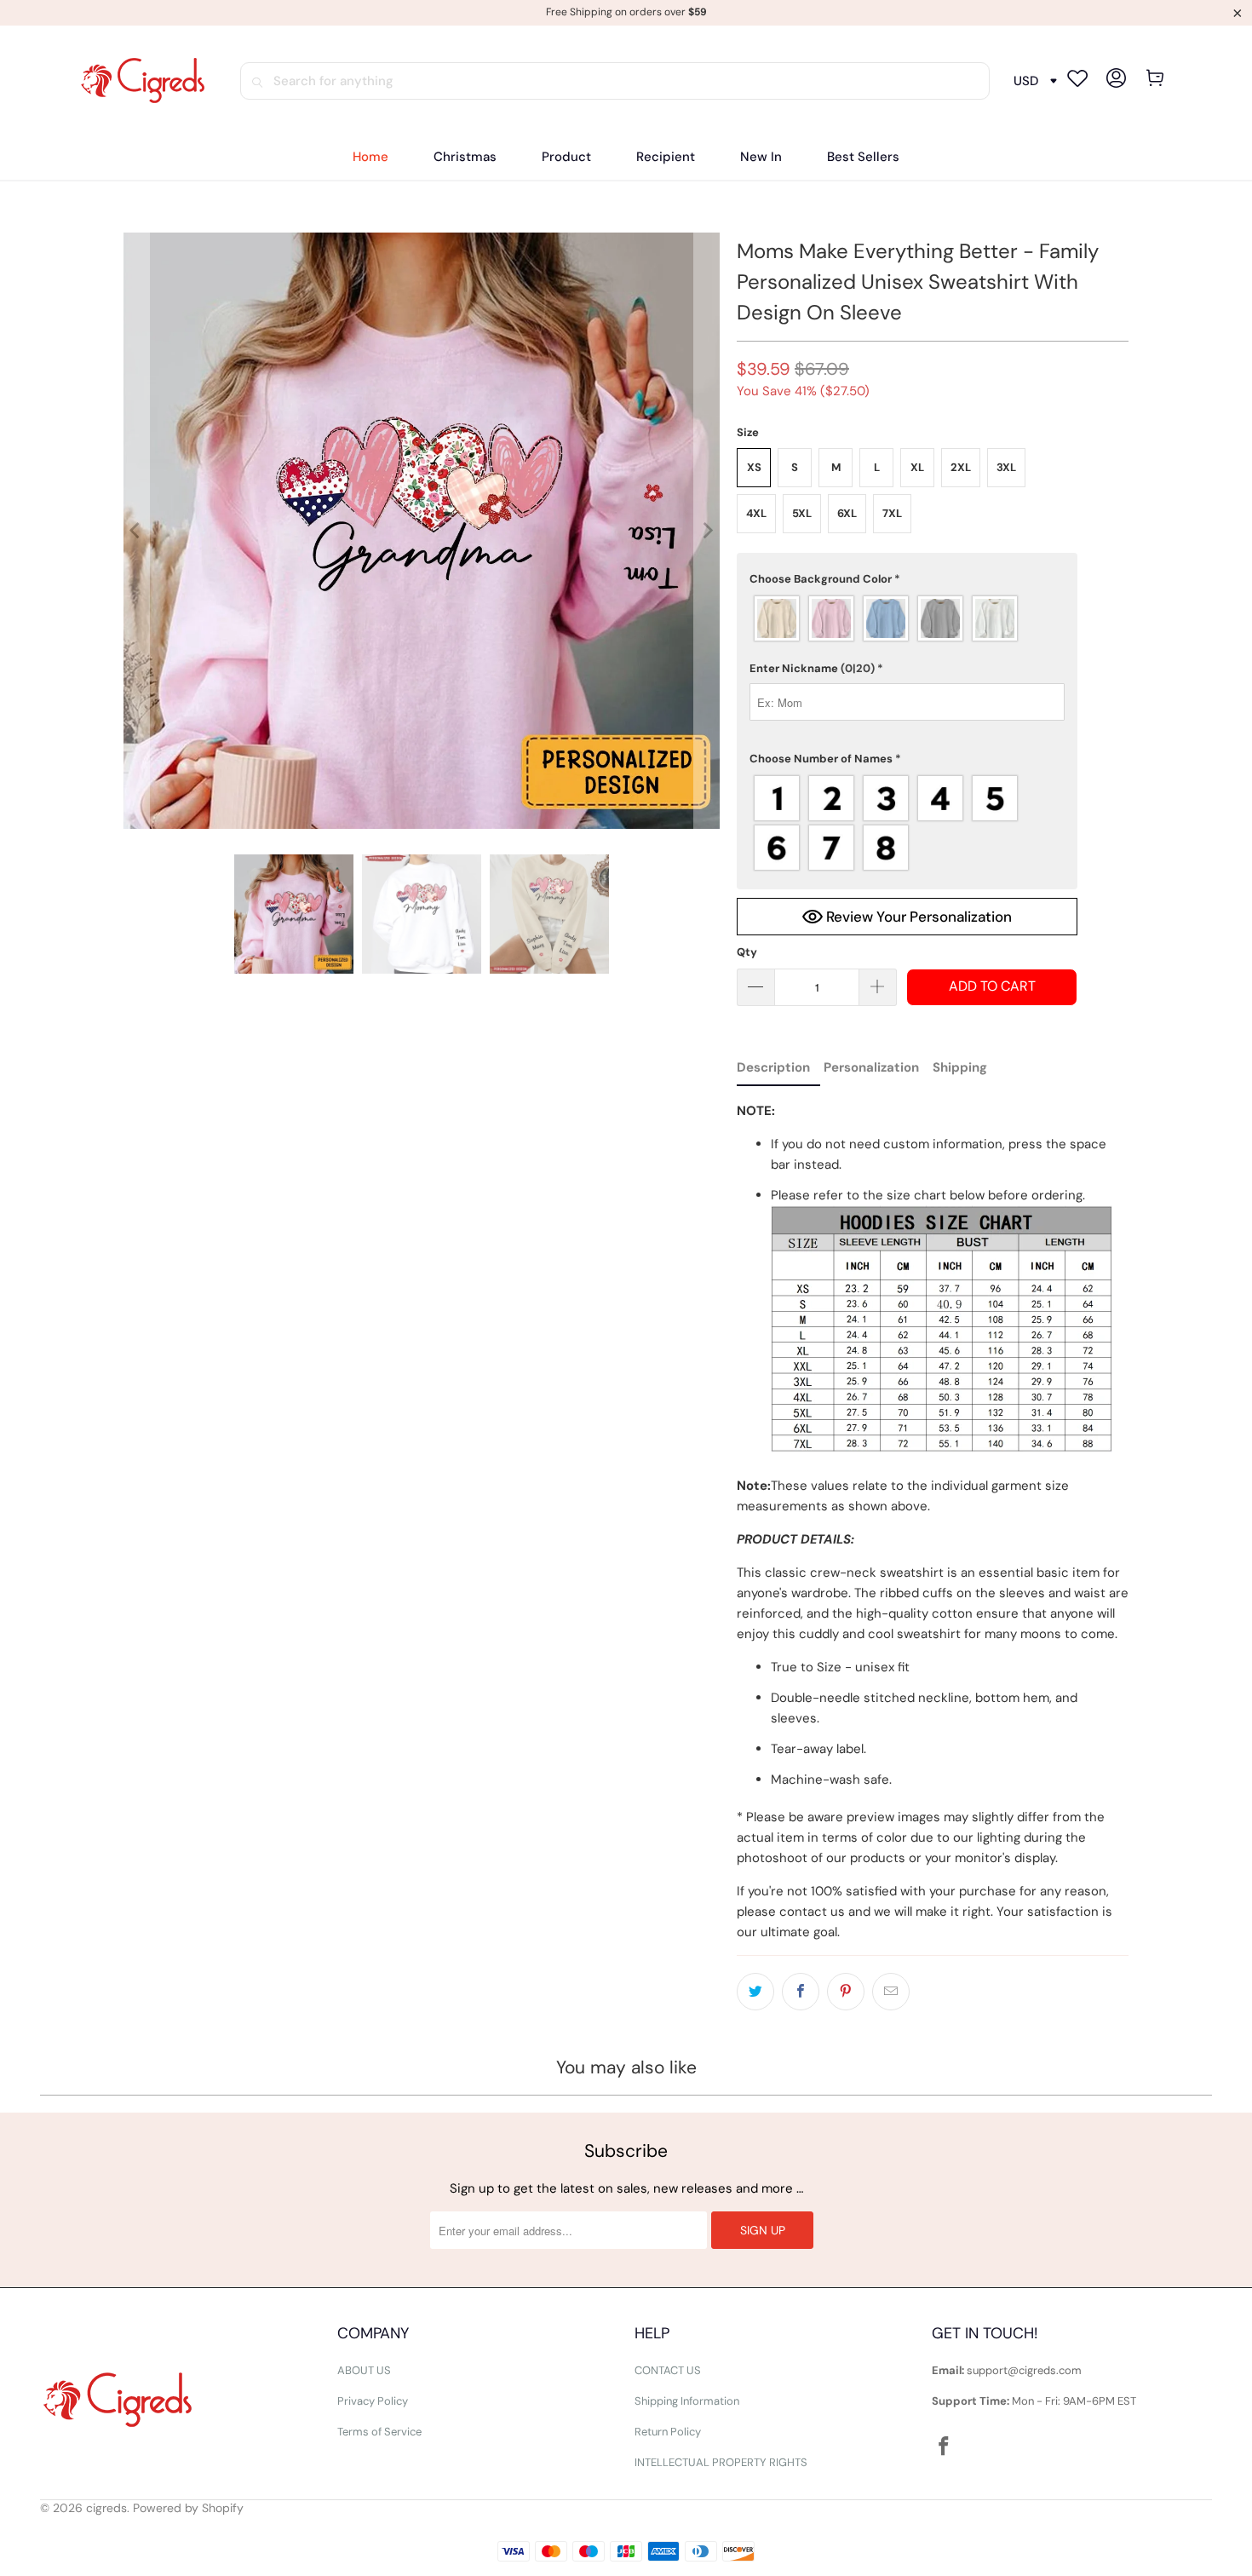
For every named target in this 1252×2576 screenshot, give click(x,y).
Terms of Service (379, 2432)
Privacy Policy (373, 2401)
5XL (802, 513)
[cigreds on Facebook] (945, 2447)
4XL (756, 513)
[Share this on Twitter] (755, 1992)
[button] (566, 157)
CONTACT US (668, 2370)
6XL (847, 513)
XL (917, 467)
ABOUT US (364, 2370)
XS (754, 467)
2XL (961, 467)
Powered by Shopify (188, 2508)
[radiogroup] (907, 618)
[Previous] (136, 531)
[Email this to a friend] (891, 1992)
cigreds (106, 2508)
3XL (1006, 467)
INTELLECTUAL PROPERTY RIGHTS (721, 2462)
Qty (747, 952)
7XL (892, 513)
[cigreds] (142, 81)
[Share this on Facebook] (801, 1992)
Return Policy (668, 2432)
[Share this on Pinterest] (846, 1992)
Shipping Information (687, 2401)
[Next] (707, 531)
